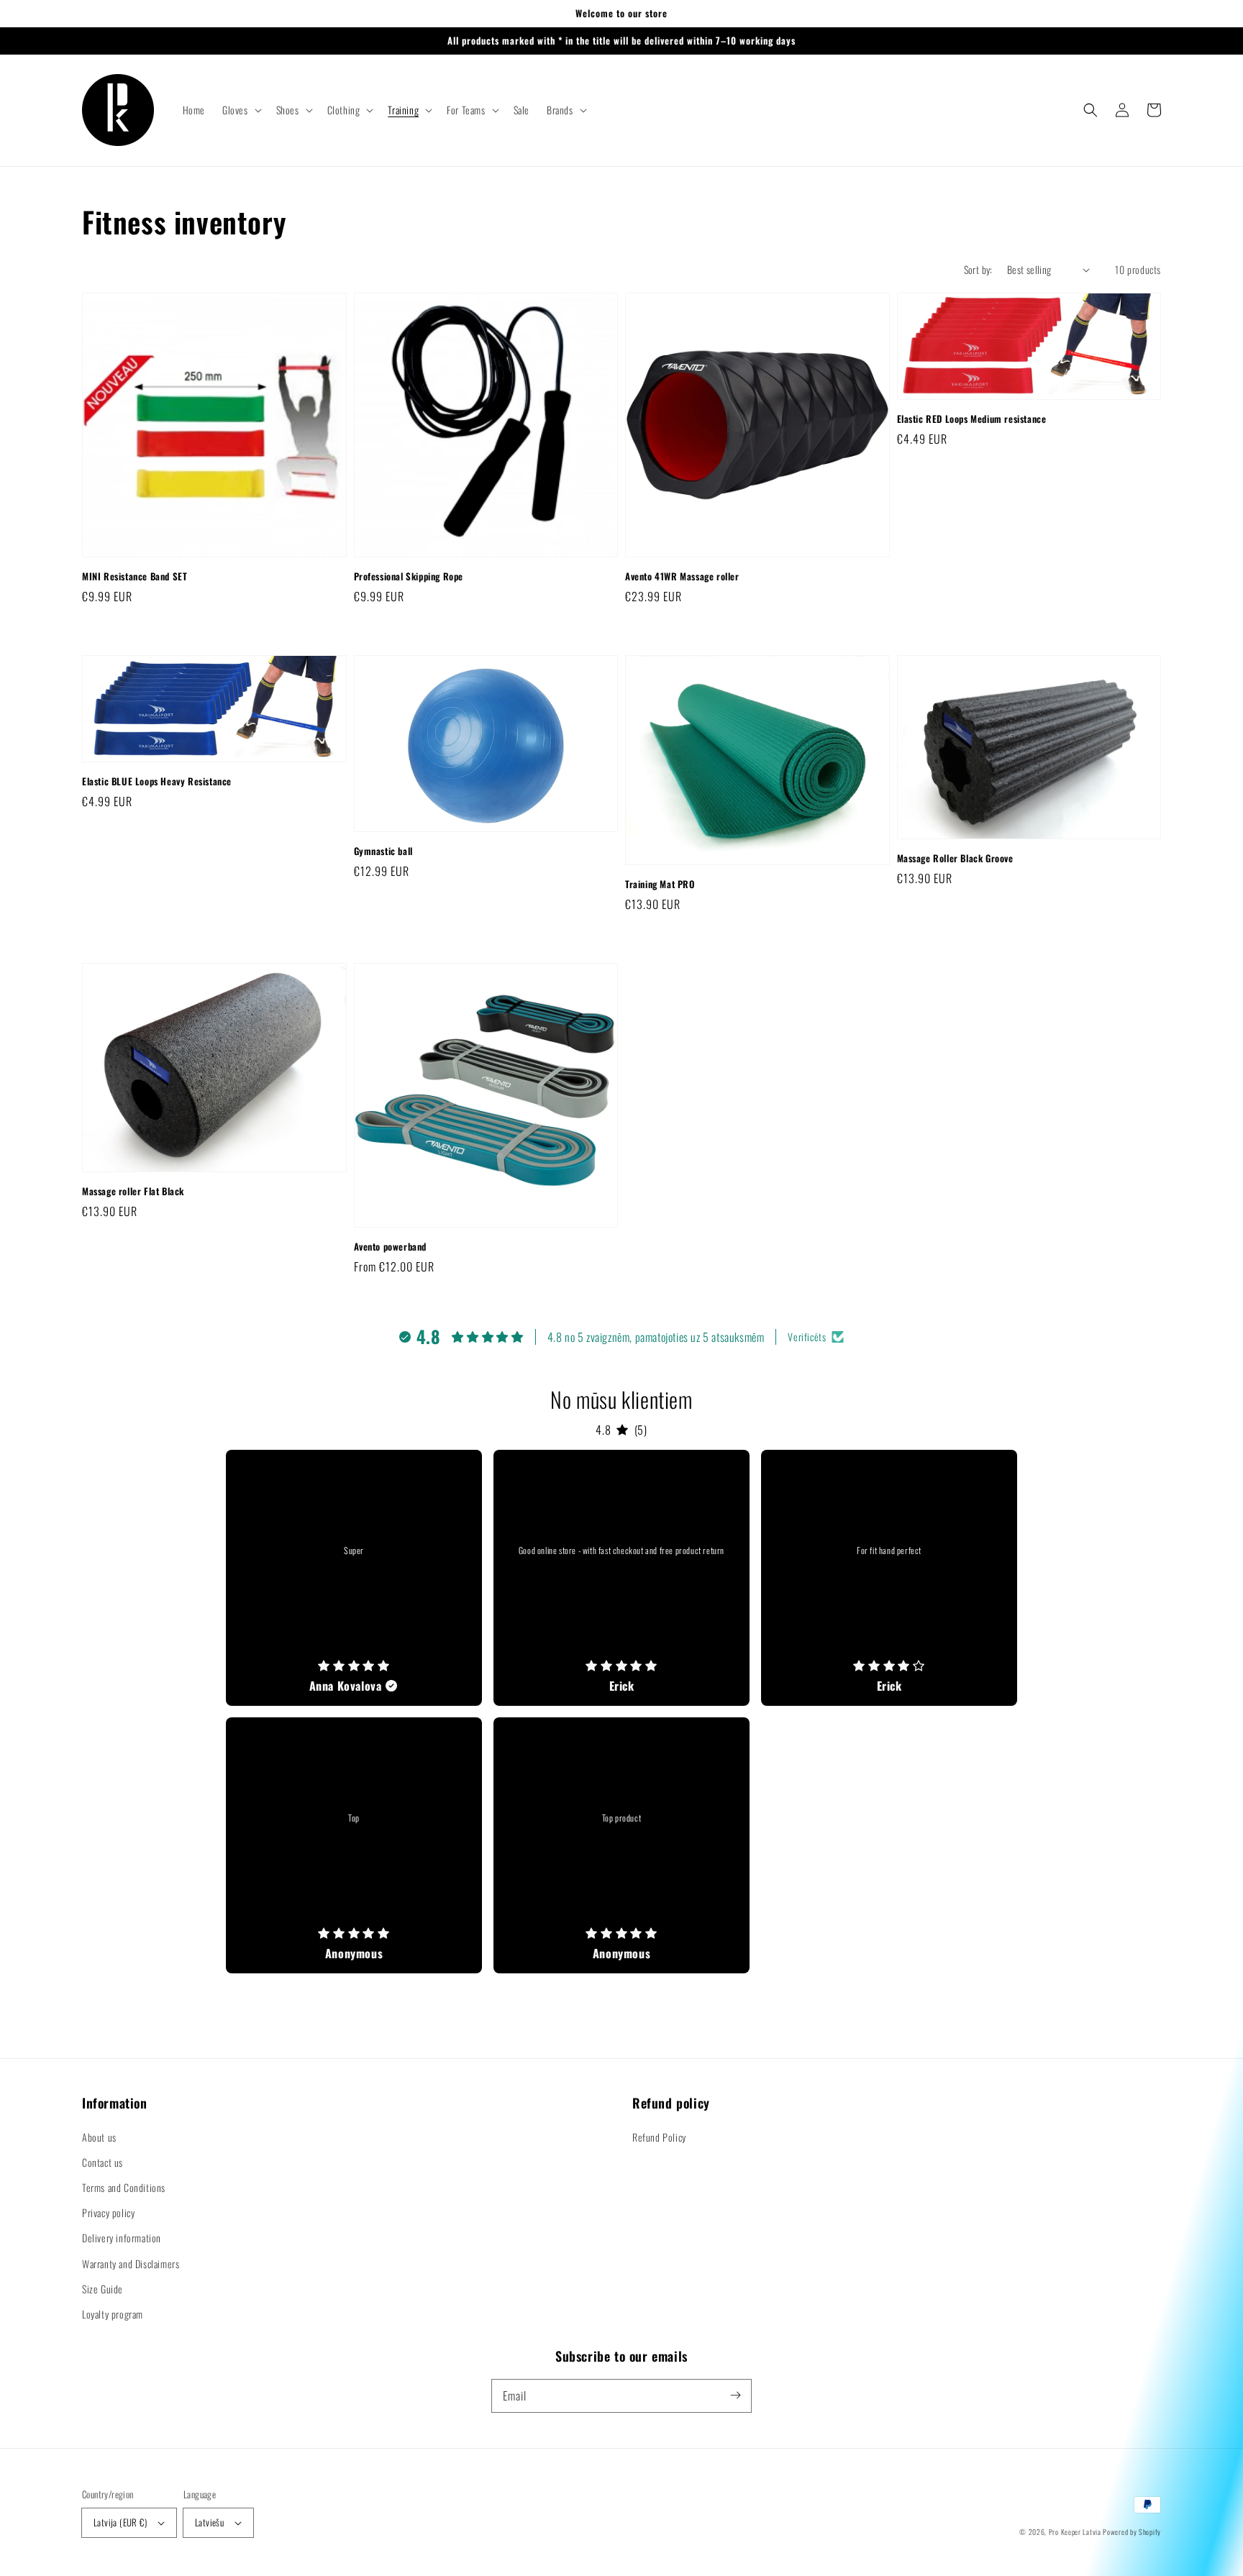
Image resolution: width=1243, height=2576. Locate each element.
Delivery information (122, 2238)
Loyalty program (113, 2314)
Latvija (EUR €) (120, 2522)
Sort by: (978, 269)
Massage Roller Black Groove (955, 858)
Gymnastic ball (383, 851)
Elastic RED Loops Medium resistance (972, 419)
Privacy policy (108, 2212)
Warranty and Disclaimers (131, 2264)
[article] (354, 1578)
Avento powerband (391, 1246)
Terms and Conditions (124, 2187)
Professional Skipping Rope (409, 576)
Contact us (103, 2162)
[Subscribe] (735, 2395)
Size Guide (103, 2289)
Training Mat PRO (660, 884)
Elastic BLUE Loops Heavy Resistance (157, 781)
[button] (241, 110)
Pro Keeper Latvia (1075, 2532)
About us (99, 2137)
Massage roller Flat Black (133, 1191)
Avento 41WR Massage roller (682, 576)
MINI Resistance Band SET (135, 576)
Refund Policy (659, 2137)
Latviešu (209, 2522)
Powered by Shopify (1132, 2532)
